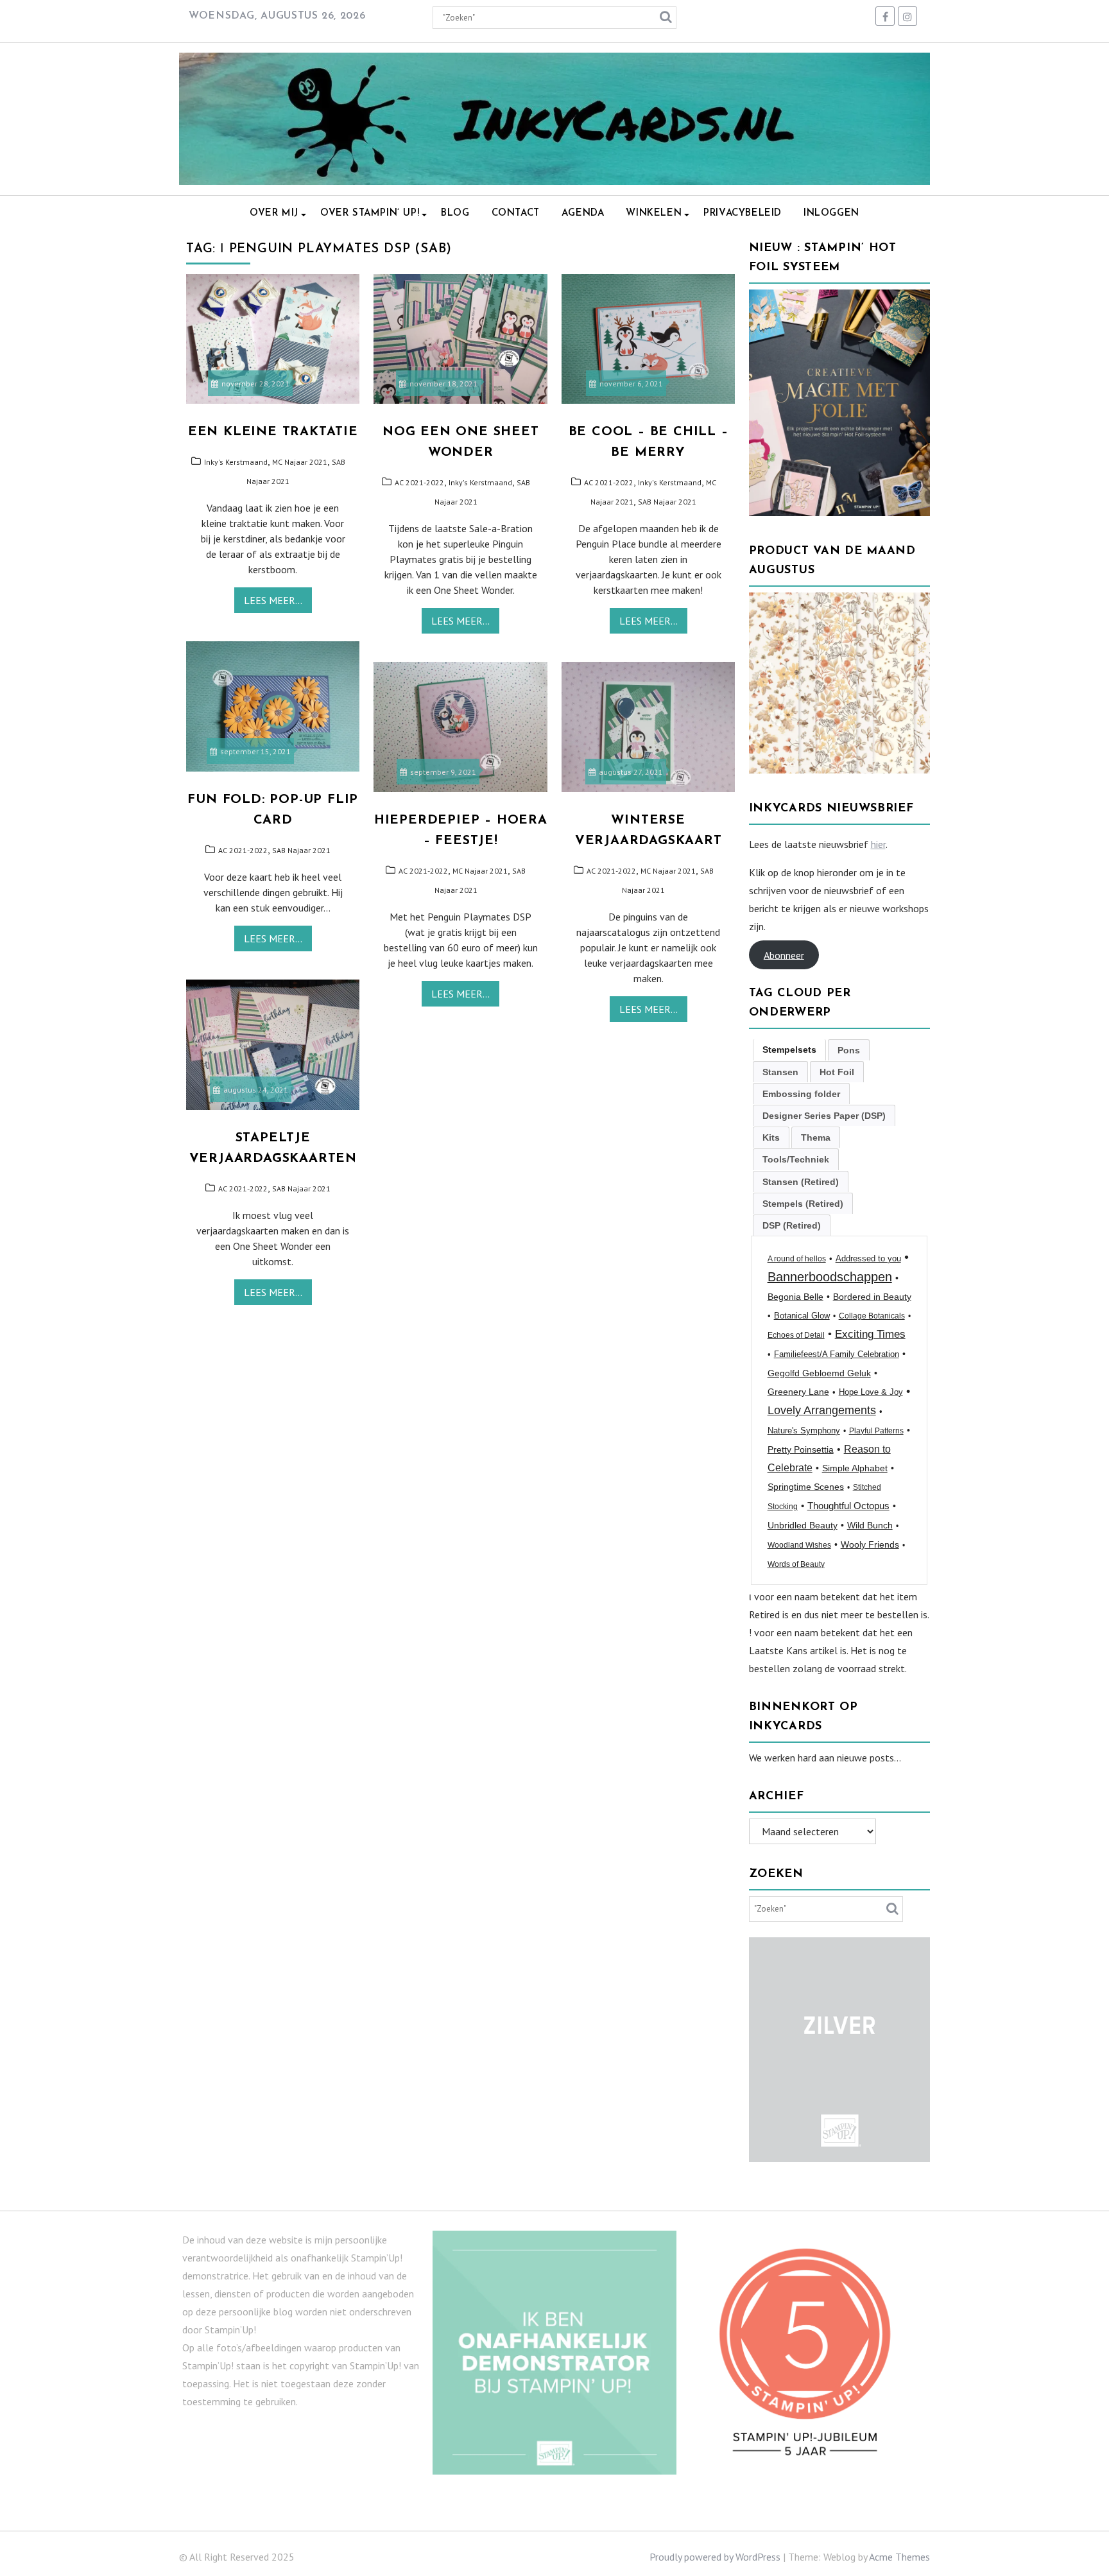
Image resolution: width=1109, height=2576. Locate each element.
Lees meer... (273, 600)
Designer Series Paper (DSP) (824, 1116)
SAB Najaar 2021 (667, 502)
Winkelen (654, 213)
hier (878, 844)
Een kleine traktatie (273, 432)
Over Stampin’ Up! (370, 213)
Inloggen (831, 213)
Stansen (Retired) (801, 1182)
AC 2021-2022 (419, 482)
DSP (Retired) (792, 1225)
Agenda (583, 213)
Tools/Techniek (796, 1159)
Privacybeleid (743, 213)
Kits (771, 1137)
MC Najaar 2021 (300, 462)
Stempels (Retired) (803, 1204)
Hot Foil (837, 1072)
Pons (849, 1050)
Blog (455, 213)
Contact (516, 213)
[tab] (789, 1050)
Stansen (780, 1072)
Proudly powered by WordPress (715, 2557)
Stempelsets (789, 1050)
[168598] (840, 770)
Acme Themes (899, 2557)
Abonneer (784, 955)
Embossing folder (801, 1094)
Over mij (274, 213)
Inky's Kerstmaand (236, 462)
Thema (816, 1137)
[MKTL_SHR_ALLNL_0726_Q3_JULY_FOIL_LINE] (840, 512)
